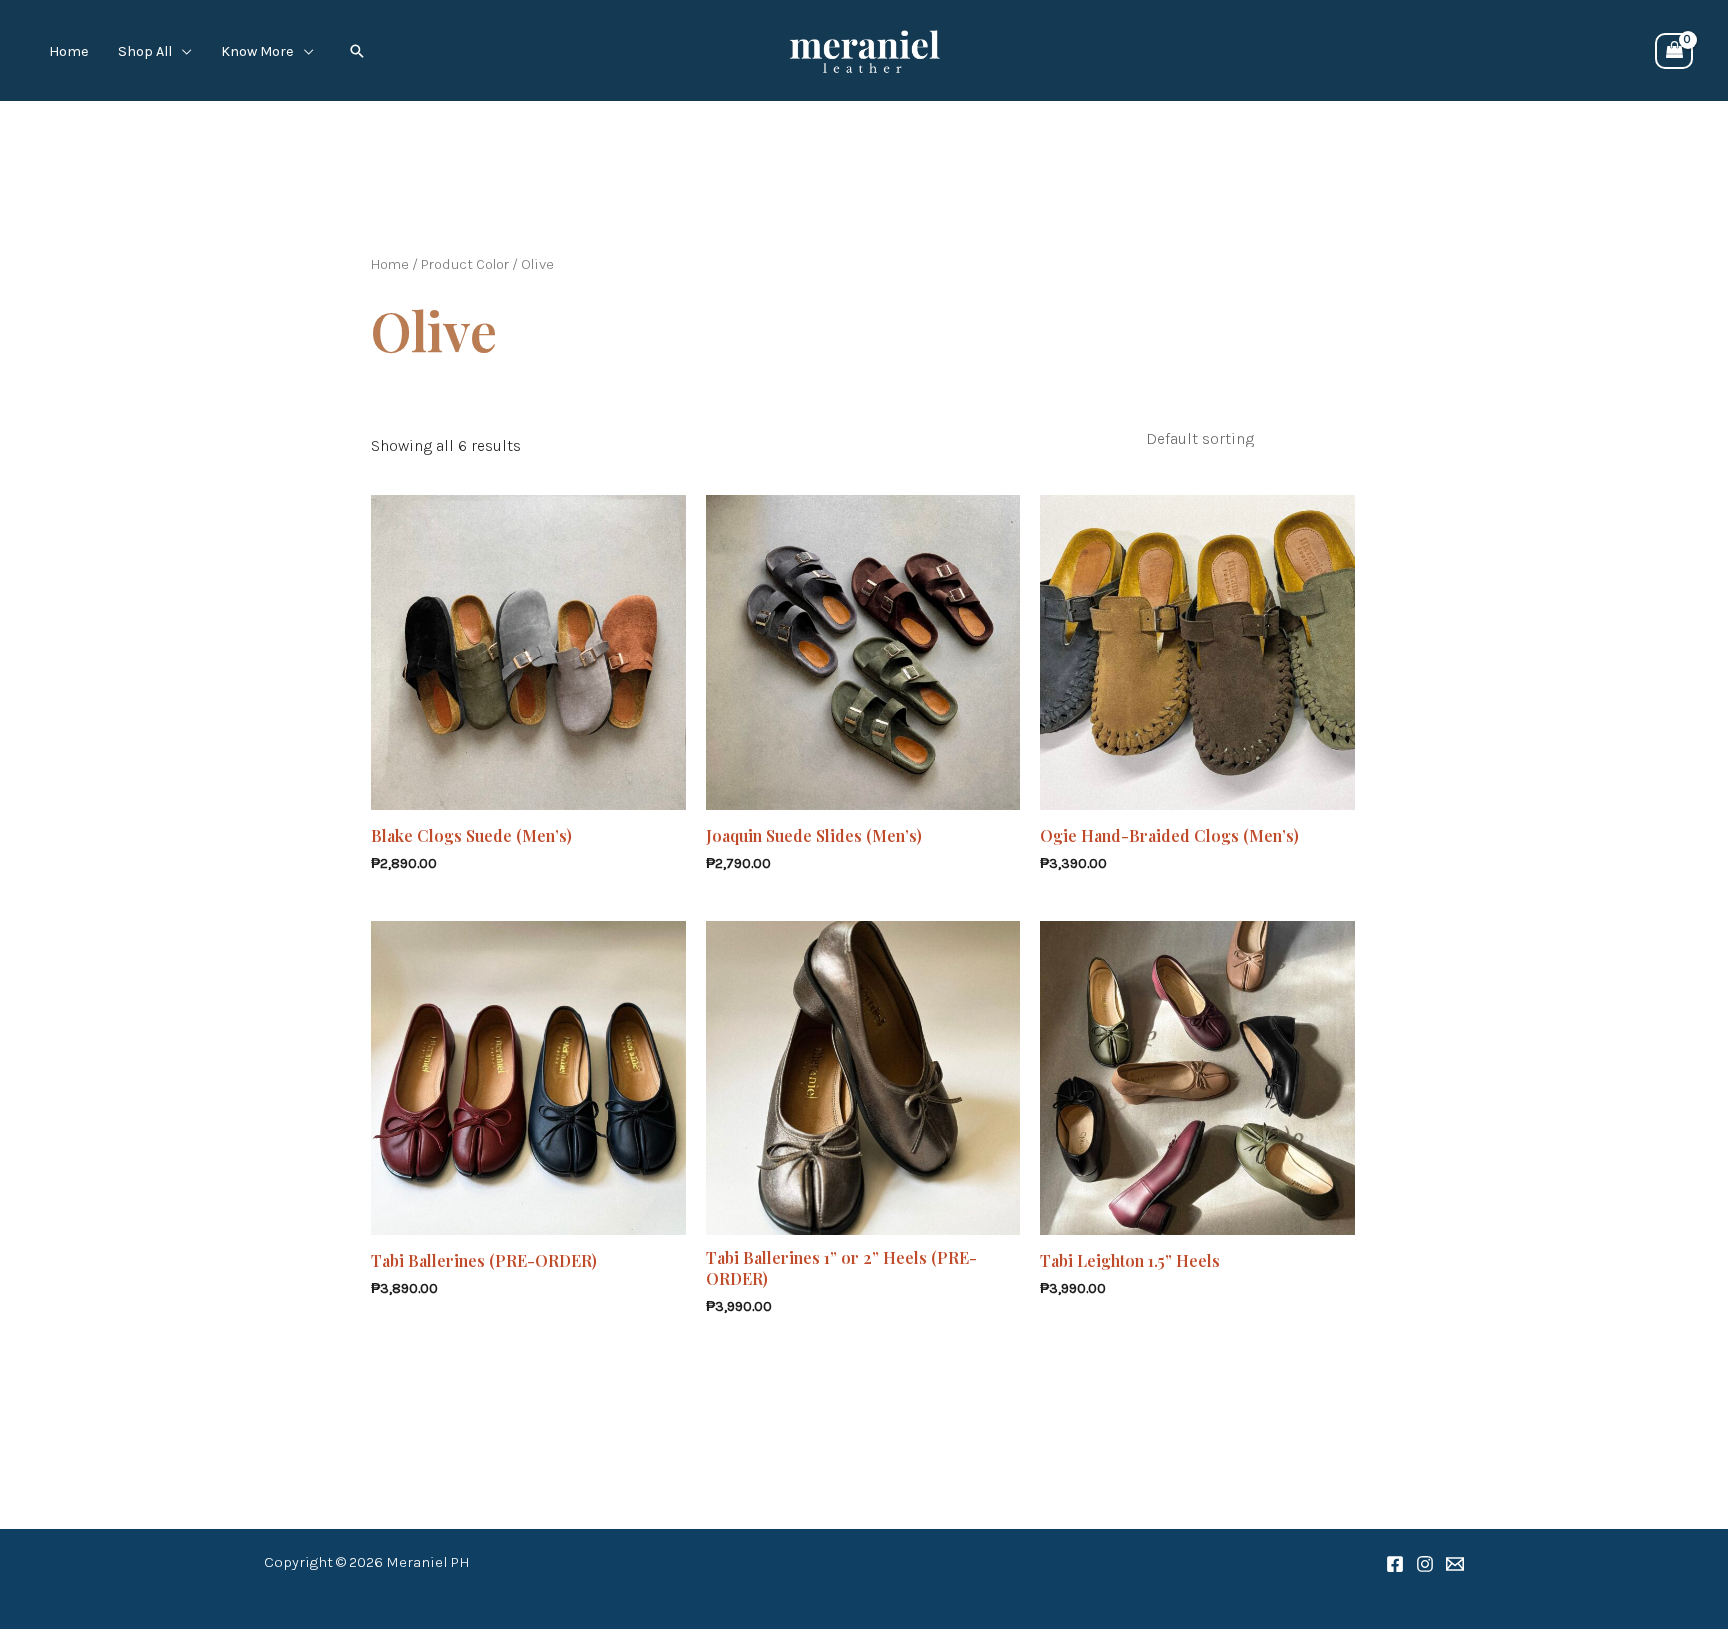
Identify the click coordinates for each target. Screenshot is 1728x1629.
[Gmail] (1455, 1564)
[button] (357, 51)
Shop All (145, 52)
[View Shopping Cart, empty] (1674, 51)
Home (69, 52)
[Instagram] (1425, 1564)
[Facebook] (1395, 1564)
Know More (257, 52)
